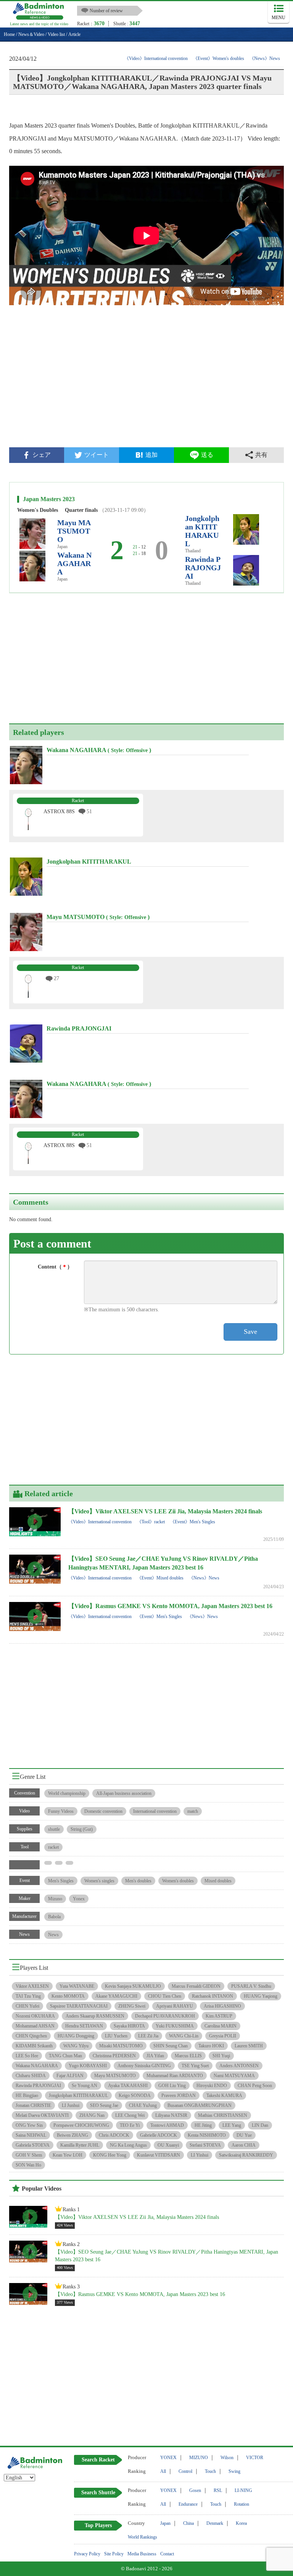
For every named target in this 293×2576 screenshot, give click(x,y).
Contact (167, 2554)
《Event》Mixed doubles (160, 1578)
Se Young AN (85, 2086)
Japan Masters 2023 (49, 499)
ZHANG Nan (92, 2115)
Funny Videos (61, 1811)
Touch (210, 2471)
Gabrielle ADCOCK (159, 2135)
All (163, 2471)
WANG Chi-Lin (184, 2036)
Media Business (142, 2554)
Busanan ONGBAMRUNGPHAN (200, 2105)
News (53, 1935)
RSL (218, 2490)
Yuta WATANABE (77, 1986)
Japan (165, 2523)
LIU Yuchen (116, 2036)
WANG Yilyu (76, 2046)
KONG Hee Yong (110, 2155)
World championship (67, 1793)
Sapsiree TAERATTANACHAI (79, 2006)
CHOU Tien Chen (165, 1996)
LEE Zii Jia (148, 2036)
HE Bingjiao (27, 2095)
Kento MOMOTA (68, 1996)
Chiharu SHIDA (31, 2076)
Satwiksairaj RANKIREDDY (246, 2155)
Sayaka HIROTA (129, 2026)
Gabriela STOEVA (33, 2145)
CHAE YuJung (143, 2105)
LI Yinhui (200, 2155)
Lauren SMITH (249, 2046)
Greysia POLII (223, 2036)
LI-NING (243, 2490)
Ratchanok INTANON (213, 1996)
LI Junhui (71, 2105)
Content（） (55, 1267)
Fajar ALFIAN (70, 2076)
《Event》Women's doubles (219, 58)
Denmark (215, 2523)
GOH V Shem (29, 2155)
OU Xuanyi (168, 2145)
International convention (155, 1811)
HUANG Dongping (76, 2036)
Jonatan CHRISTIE (33, 2105)
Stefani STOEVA (205, 2145)
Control (185, 2471)
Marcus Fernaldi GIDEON (196, 1986)
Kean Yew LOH (68, 2155)
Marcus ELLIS (188, 2056)
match (193, 1811)
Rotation (241, 2504)
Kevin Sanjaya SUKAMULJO (133, 1986)
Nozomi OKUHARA (35, 2016)
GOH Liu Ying (172, 2086)
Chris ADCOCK (114, 2135)
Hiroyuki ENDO (212, 2086)
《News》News (265, 58)
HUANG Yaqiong (261, 1996)
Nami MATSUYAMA (234, 2076)
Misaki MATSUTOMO (121, 2046)
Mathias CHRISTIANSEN (223, 2115)
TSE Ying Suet (195, 2066)
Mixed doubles (218, 1881)
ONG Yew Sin (29, 2125)
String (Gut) (82, 1829)
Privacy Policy (87, 2554)
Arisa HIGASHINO (222, 2006)
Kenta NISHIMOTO (207, 2135)
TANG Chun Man (65, 2056)
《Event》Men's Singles (193, 1522)
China (188, 2523)
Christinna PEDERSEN (114, 2056)
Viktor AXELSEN (32, 1986)
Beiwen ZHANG (72, 2135)
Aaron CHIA (244, 2145)
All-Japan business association (124, 1793)
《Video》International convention (156, 58)
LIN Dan (260, 2125)
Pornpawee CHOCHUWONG (81, 2125)
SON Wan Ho (28, 2165)
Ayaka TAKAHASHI (128, 2086)
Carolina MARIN (221, 2026)
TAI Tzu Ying (28, 1996)
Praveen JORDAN (179, 2095)
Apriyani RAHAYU (175, 2006)
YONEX (168, 2458)
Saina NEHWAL (31, 2135)
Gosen (195, 2490)
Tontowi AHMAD (167, 2125)
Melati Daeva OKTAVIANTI (42, 2115)
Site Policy (114, 2554)
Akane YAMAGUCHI (116, 1996)
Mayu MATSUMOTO (74, 531)
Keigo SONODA (135, 2095)
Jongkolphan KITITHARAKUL (202, 531)
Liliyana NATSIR (171, 2115)
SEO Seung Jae (104, 2105)
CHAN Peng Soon (255, 2086)
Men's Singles (61, 1881)
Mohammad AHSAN (35, 2026)
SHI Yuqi (221, 2056)
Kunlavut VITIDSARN (159, 2155)
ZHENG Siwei (132, 2006)
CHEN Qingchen (31, 2036)
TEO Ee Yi (130, 2125)
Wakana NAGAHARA (74, 563)
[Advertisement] (146, 382)
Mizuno (55, 1899)
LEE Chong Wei (130, 2115)
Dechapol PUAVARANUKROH (165, 2016)
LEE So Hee (27, 2056)
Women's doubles (178, 1881)
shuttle (54, 1829)
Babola (54, 1917)
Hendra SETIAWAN (84, 2026)
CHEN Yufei (27, 2006)
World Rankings (142, 2537)
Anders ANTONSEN (239, 2066)
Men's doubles (138, 1881)
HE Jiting (203, 2125)
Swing (234, 2471)
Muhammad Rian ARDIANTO (175, 2076)
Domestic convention (103, 1811)
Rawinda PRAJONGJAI (203, 568)
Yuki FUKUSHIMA (175, 2026)
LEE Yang (232, 2125)
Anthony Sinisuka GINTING (144, 2066)
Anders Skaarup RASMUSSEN (95, 2016)
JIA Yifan (155, 2056)
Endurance (188, 2504)
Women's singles (99, 1881)
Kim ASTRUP (219, 2016)
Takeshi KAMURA (224, 2095)
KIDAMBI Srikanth (34, 2046)
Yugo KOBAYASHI (88, 2066)
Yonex (79, 1899)
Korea (241, 2523)
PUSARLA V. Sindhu (251, 1986)
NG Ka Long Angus (128, 2145)
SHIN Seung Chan (171, 2046)
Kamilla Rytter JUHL (80, 2145)
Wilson (227, 2458)
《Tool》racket (151, 1522)
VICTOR (255, 2458)
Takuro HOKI (211, 2046)
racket (53, 1847)
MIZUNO (199, 2458)
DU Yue (244, 2135)
